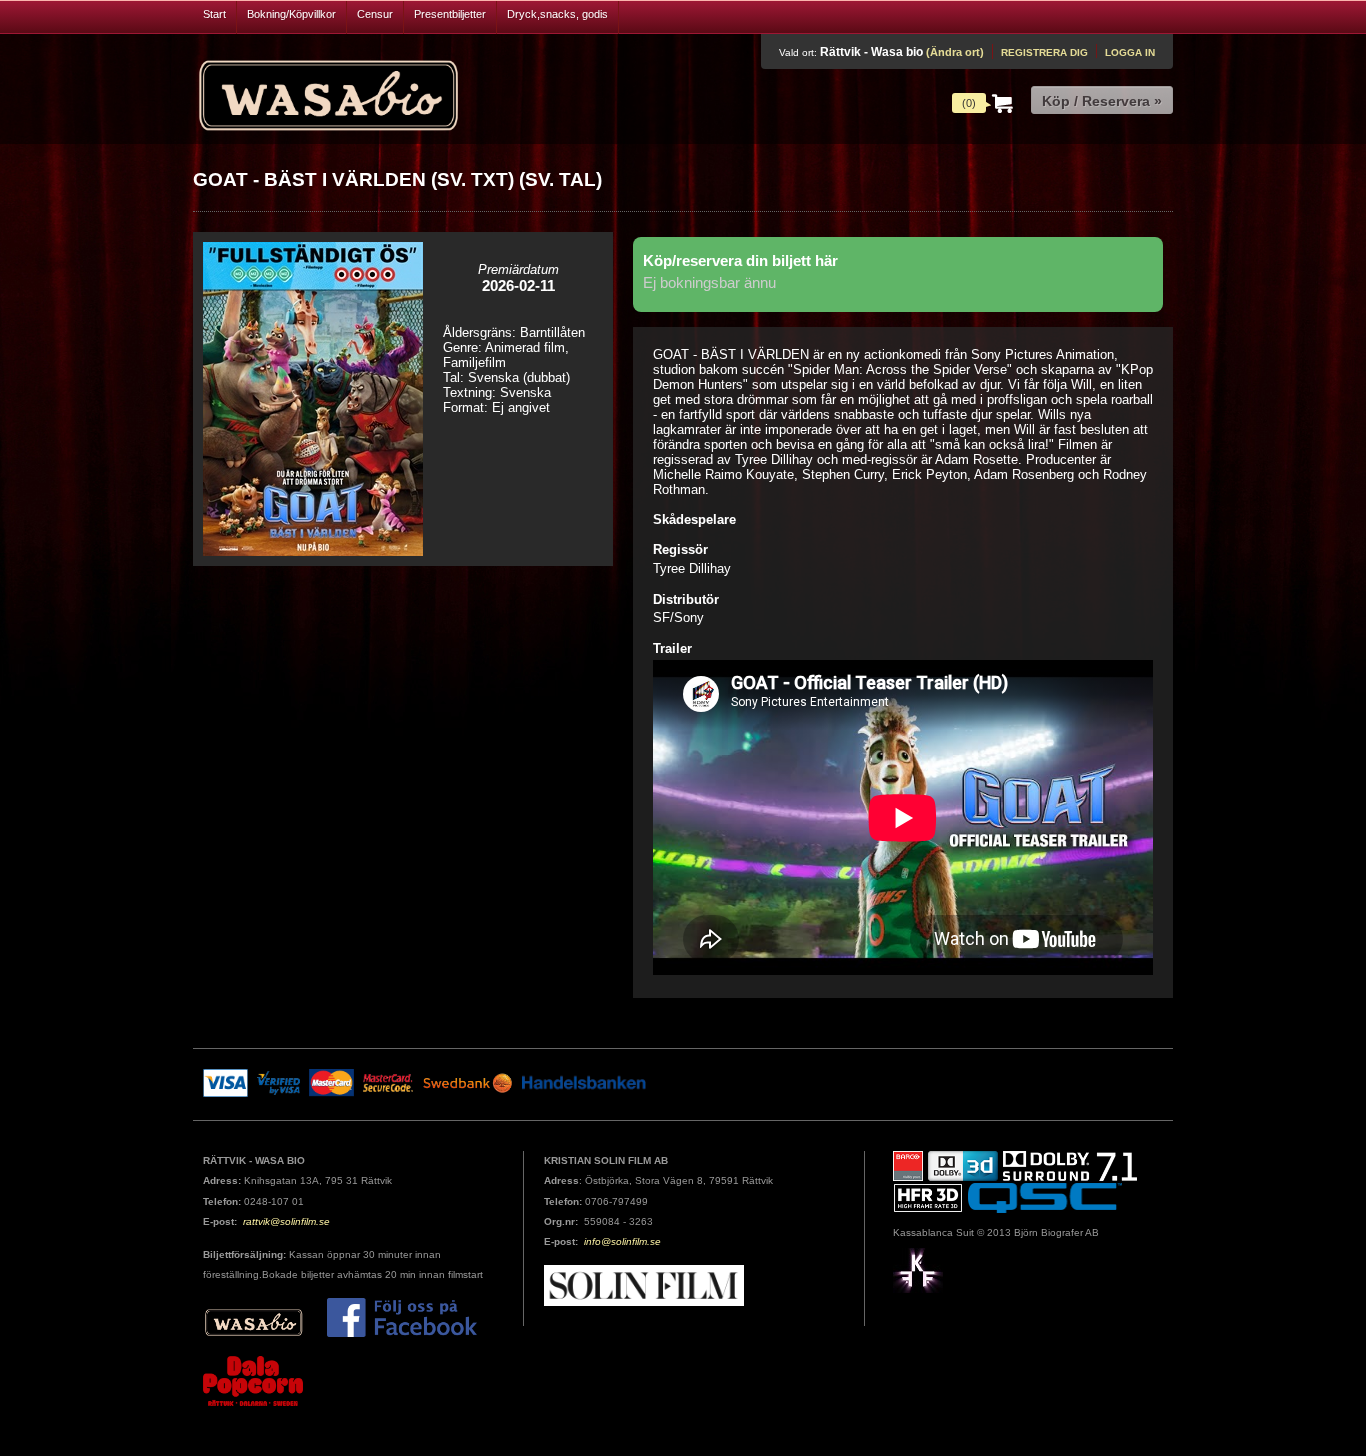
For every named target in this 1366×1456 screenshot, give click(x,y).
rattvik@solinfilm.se (286, 1221)
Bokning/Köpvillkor (291, 14)
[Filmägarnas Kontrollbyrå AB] (918, 1269)
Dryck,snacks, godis (557, 14)
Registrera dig (1044, 52)
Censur (375, 14)
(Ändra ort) (955, 52)
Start (214, 14)
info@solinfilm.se (622, 1241)
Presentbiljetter (450, 14)
